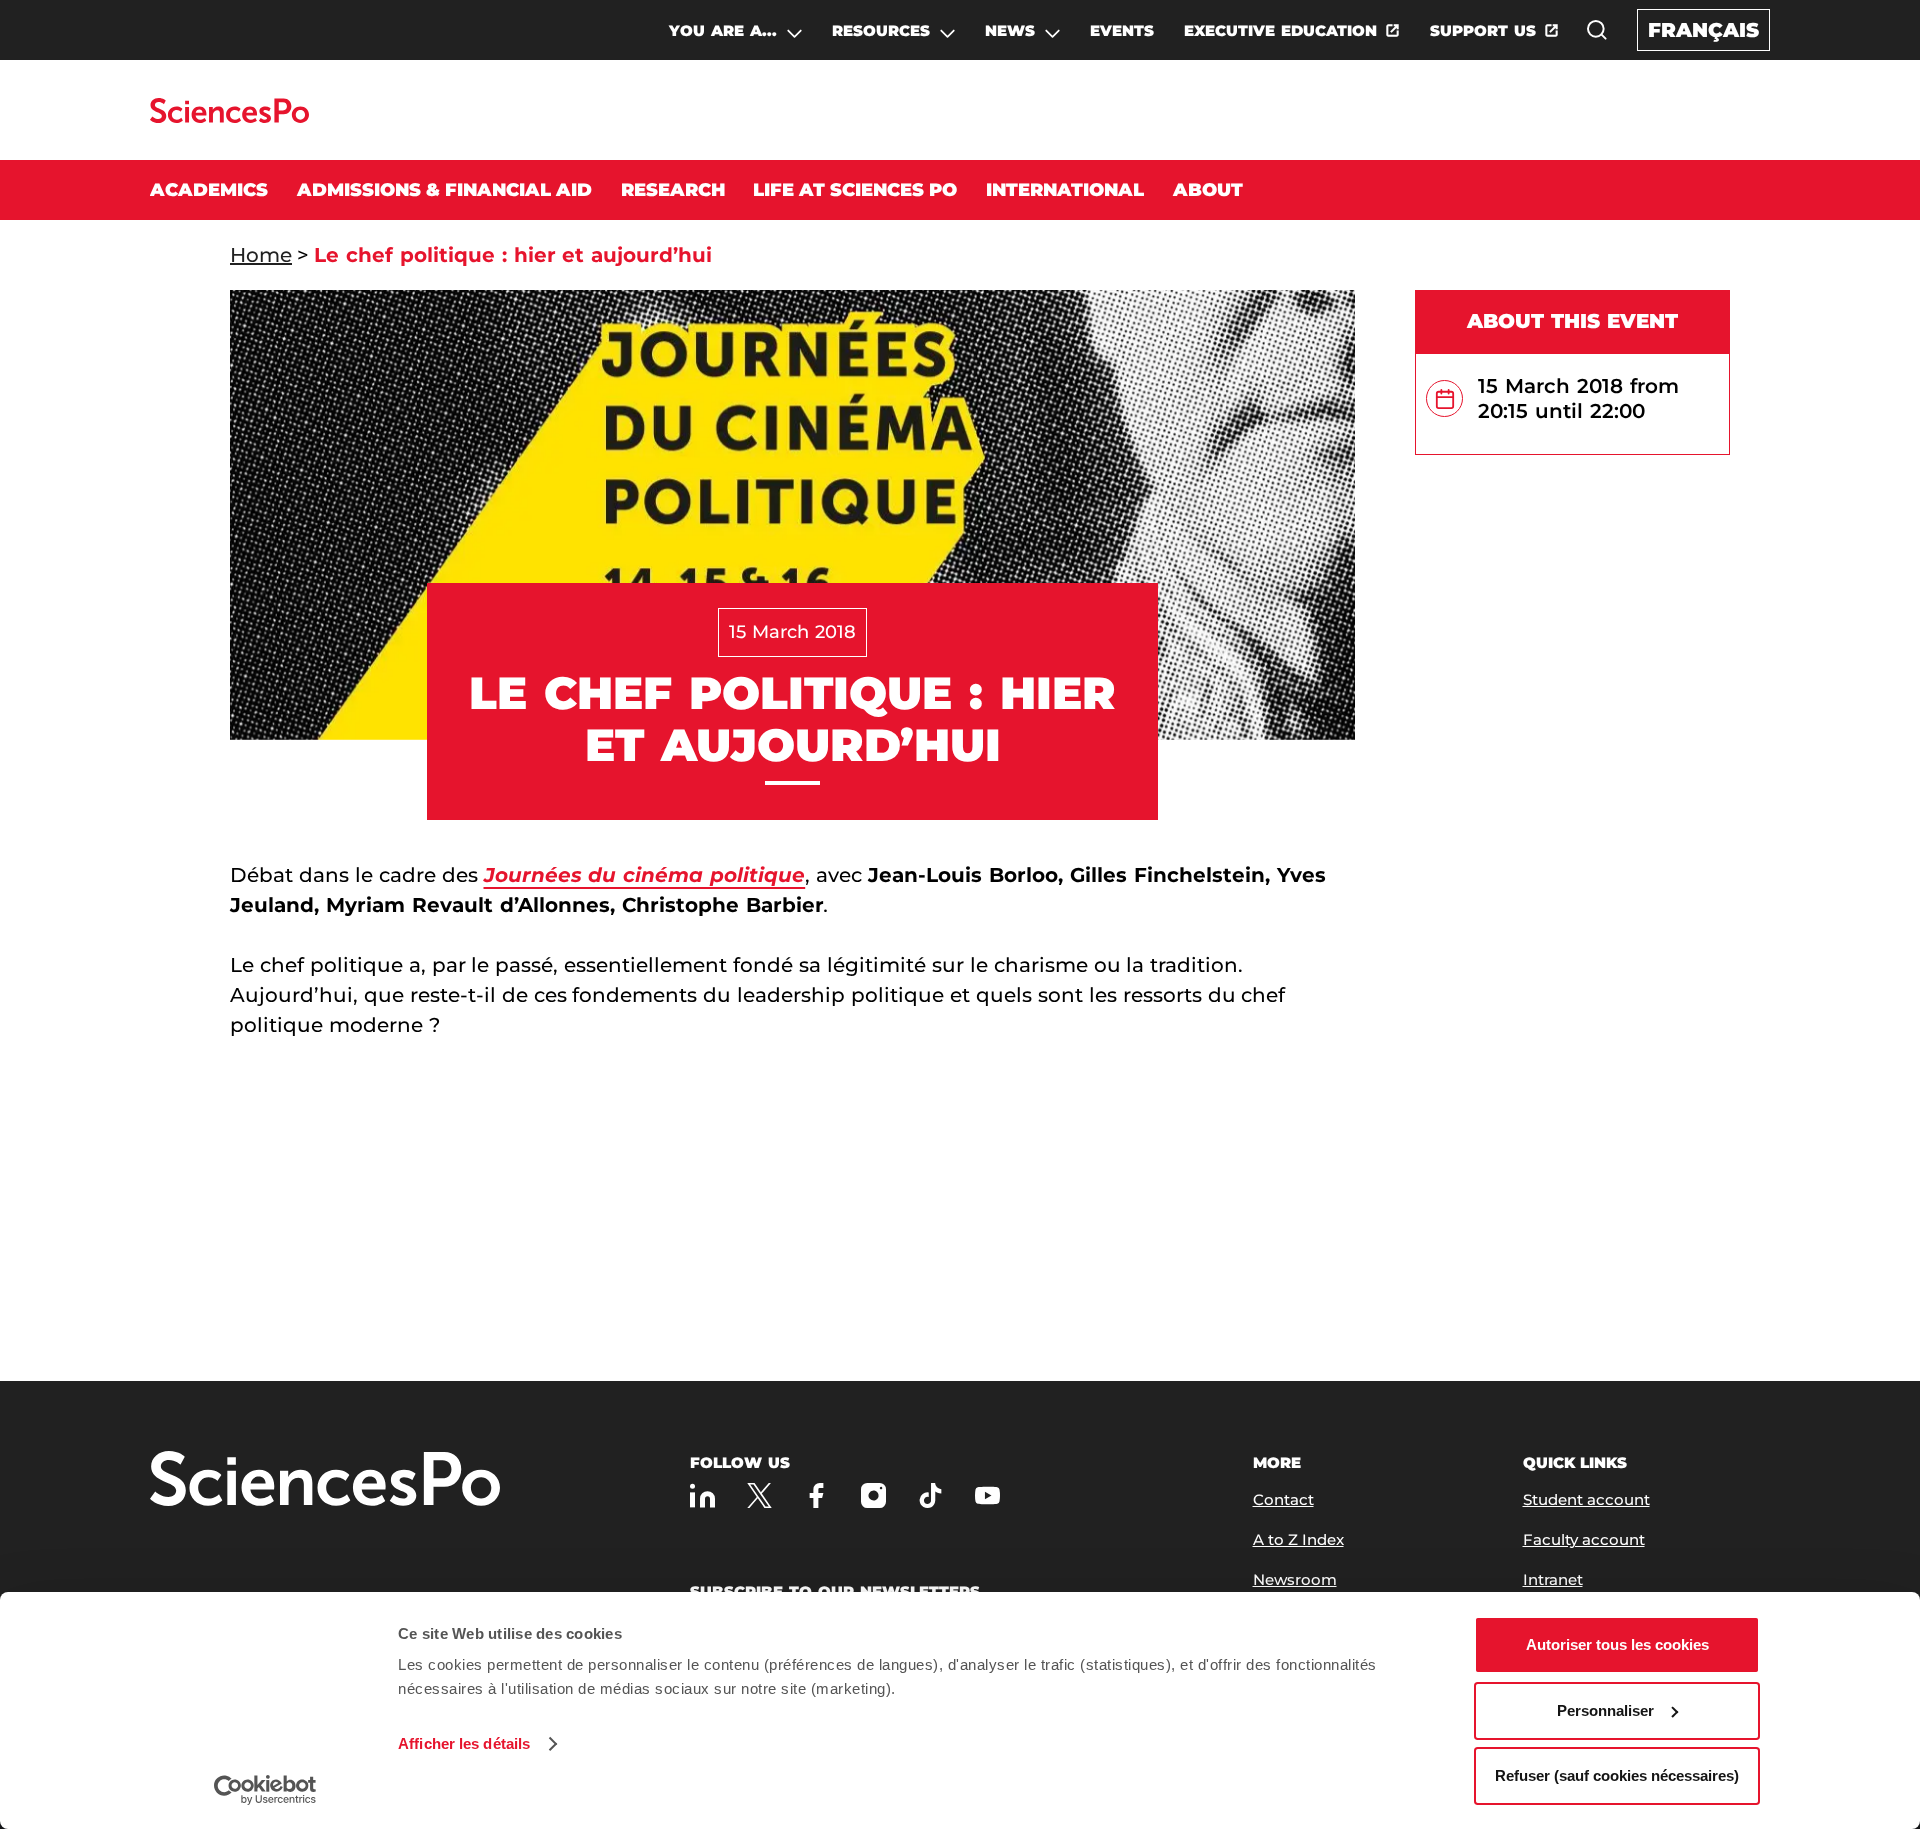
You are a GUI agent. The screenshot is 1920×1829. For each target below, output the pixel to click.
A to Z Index (1298, 1539)
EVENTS (1122, 30)
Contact (1283, 1499)
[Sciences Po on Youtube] (987, 1495)
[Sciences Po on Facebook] (816, 1495)
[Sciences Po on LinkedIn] (702, 1495)
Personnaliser (1605, 1710)
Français (1703, 30)
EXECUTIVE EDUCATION (1280, 30)
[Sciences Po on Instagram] (873, 1495)
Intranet (1553, 1579)
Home (261, 255)
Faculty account (1584, 1539)
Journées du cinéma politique (645, 875)
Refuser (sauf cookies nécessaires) (1617, 1775)
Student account (1586, 1499)
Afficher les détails (464, 1743)
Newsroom (1295, 1579)
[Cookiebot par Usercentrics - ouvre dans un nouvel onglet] (265, 1790)
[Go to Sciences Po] (229, 117)
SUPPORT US (1483, 30)
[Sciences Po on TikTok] (930, 1495)
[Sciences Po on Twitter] (759, 1495)
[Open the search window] (1597, 30)
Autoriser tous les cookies (1617, 1644)
